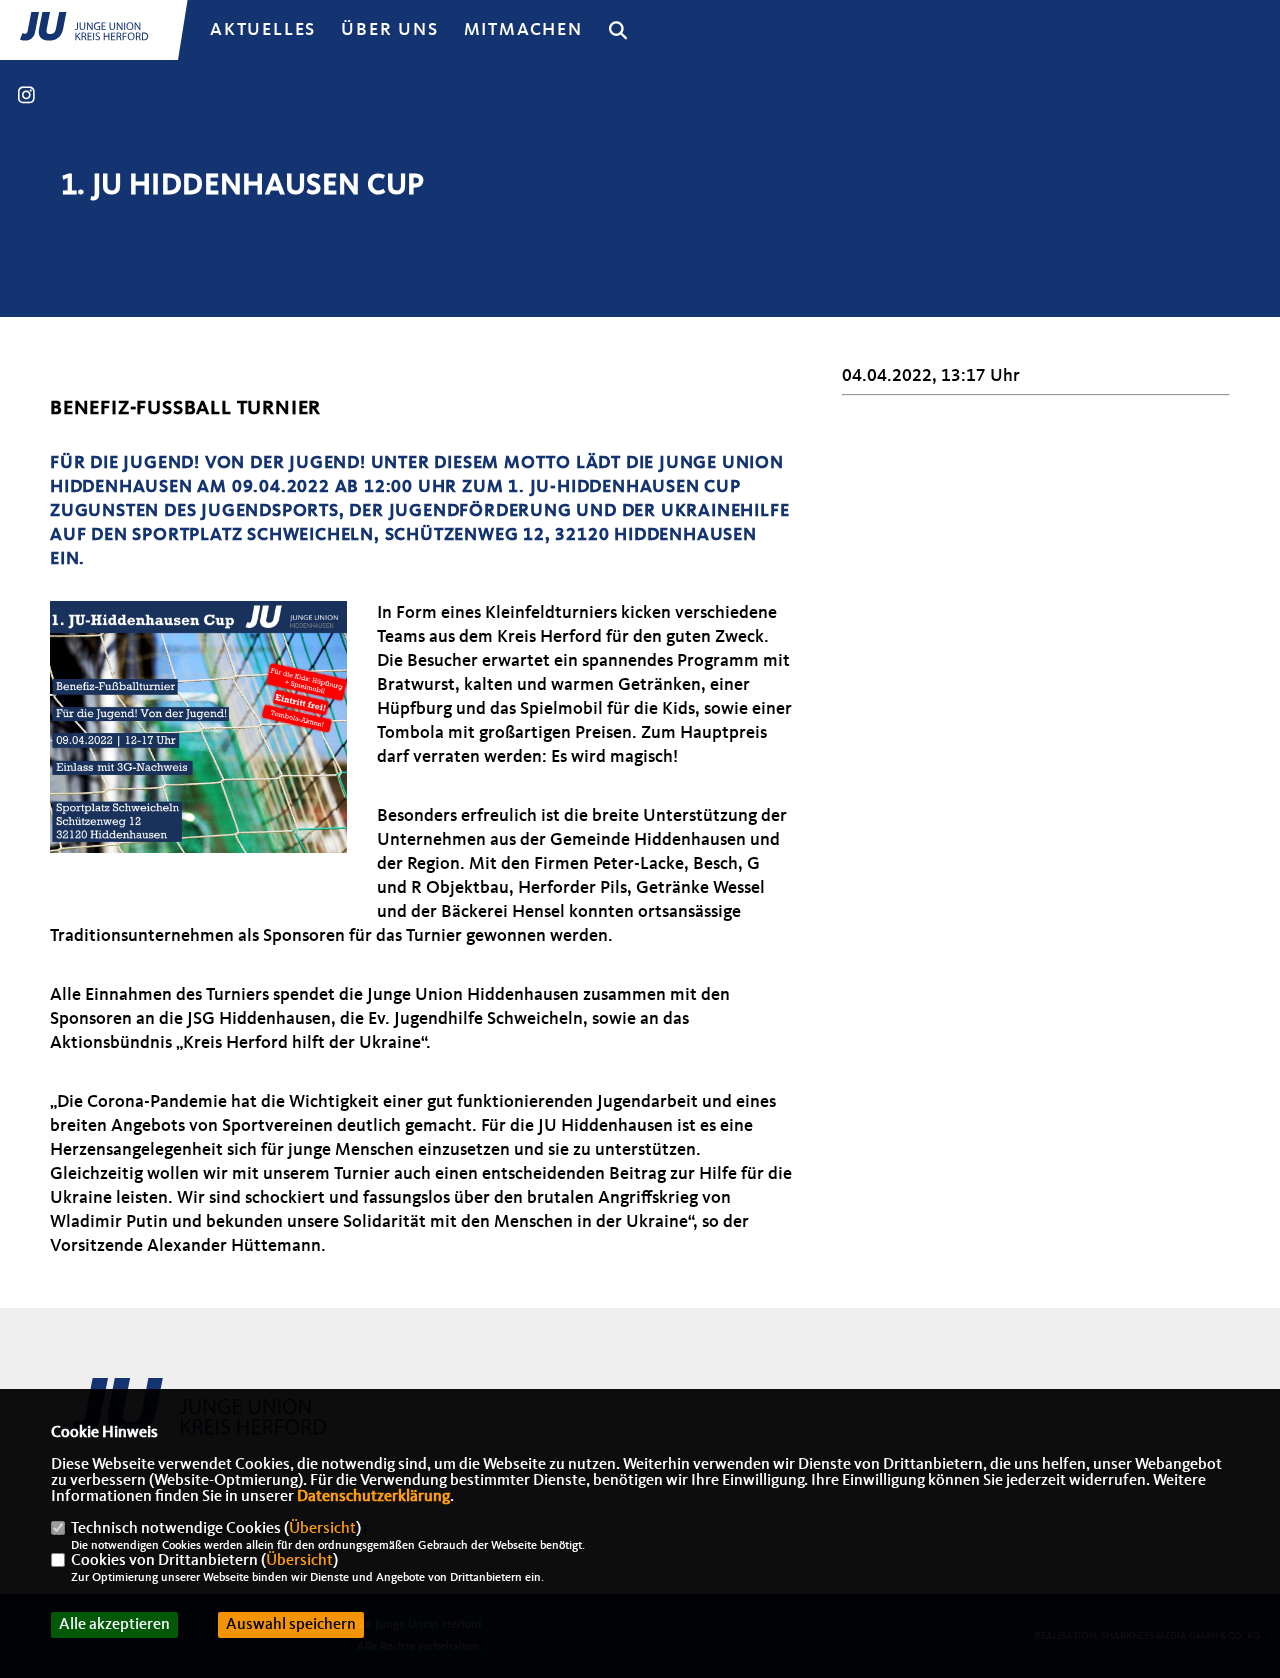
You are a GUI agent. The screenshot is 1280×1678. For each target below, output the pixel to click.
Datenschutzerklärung (373, 1497)
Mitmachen (523, 30)
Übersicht (322, 1529)
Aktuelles (263, 30)
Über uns (389, 30)
